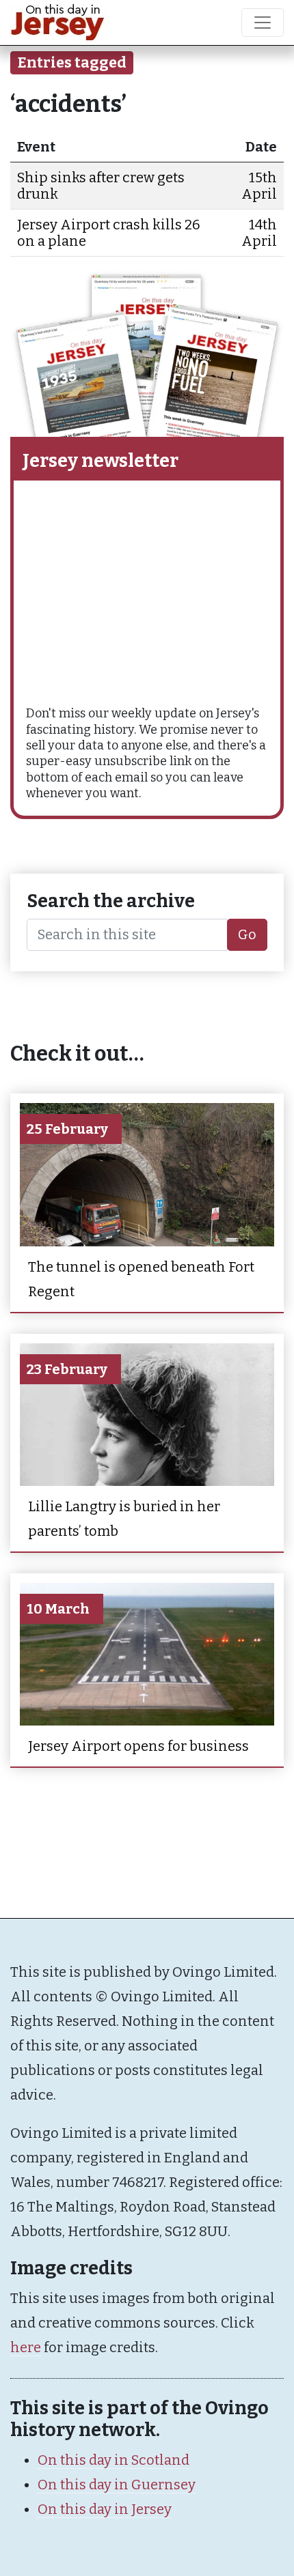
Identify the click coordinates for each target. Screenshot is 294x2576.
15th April (259, 186)
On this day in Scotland (113, 2460)
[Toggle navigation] (263, 23)
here (26, 2347)
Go (247, 934)
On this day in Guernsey (117, 2485)
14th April (259, 233)
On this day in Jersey (105, 2509)
